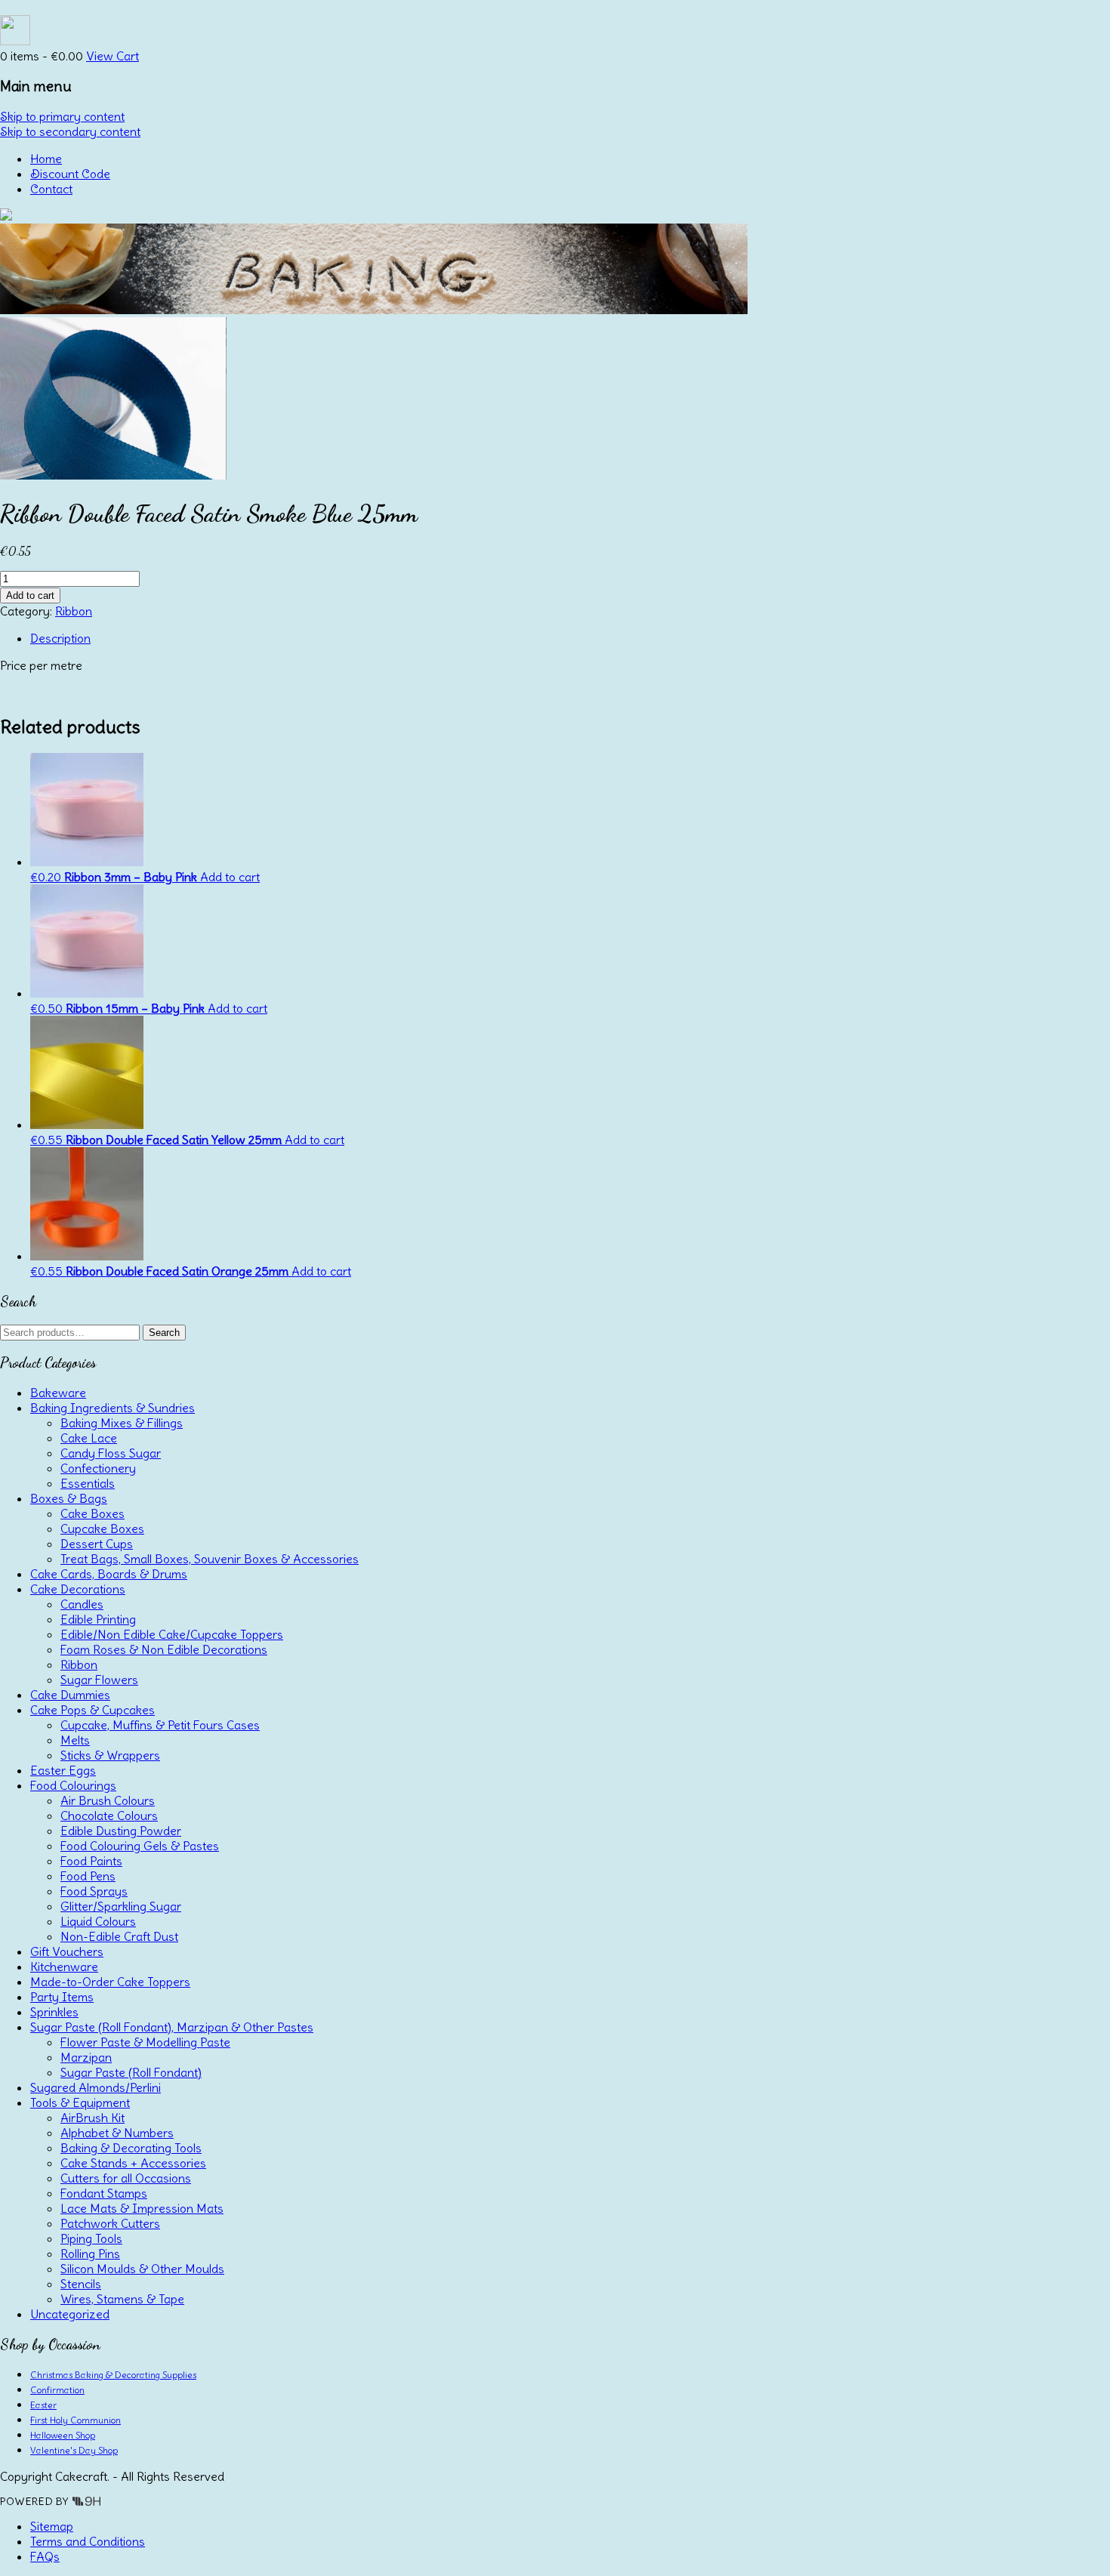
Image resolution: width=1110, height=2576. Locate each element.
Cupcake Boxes (102, 1529)
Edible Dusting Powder (121, 1831)
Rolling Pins (90, 2254)
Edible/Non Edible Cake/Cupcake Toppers (172, 1634)
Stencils (81, 2284)
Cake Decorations (78, 1589)
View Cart (113, 56)
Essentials (88, 1483)
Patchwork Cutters (110, 2223)
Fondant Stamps (104, 2193)
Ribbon (74, 611)
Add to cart (30, 595)
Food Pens (88, 1876)
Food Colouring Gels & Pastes (140, 1846)
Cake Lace (89, 1438)
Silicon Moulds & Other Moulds (142, 2269)
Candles (82, 1604)
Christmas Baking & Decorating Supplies (113, 2375)
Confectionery (98, 1468)
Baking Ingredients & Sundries (113, 1408)
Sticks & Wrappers (110, 1755)
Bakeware (58, 1393)
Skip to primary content (62, 116)
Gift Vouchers (67, 1951)
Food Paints (91, 1861)
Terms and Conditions (88, 2541)
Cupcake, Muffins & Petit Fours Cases (160, 1725)
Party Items (62, 1997)
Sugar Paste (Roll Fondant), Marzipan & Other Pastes (172, 2027)
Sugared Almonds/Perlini (96, 2087)
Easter (43, 2405)
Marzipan (86, 2057)
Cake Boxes (92, 1513)
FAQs (45, 2556)
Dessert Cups (97, 1544)
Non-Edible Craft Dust (119, 1936)
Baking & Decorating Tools (131, 2148)
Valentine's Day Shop (74, 2450)
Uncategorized (70, 2314)
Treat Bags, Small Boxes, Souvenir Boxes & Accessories (210, 1559)
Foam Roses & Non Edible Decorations (164, 1649)
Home (46, 159)
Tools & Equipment (80, 2102)
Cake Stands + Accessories (133, 2163)
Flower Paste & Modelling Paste (145, 2042)
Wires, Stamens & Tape (122, 2299)
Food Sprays (94, 1891)
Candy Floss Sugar (111, 1453)
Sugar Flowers (99, 1680)
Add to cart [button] (230, 877)
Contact (51, 189)
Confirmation (57, 2390)
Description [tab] (60, 638)
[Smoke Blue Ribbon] (113, 475)
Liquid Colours (98, 1921)
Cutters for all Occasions (126, 2178)
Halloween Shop (63, 2435)
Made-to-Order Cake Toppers (110, 1982)
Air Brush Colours (108, 1800)
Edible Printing (98, 1619)
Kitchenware (64, 1967)
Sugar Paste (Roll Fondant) (131, 2072)
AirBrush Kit (92, 2118)
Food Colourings (73, 1785)
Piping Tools (91, 2238)
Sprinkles (54, 2012)
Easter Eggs (63, 1770)
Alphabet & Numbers (117, 2133)
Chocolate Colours (109, 1816)
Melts (75, 1740)
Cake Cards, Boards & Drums (109, 1574)
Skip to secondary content (70, 131)
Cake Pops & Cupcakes (92, 1710)
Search (164, 1333)
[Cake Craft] (6, 216)
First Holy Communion (76, 2420)
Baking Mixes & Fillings (122, 1423)
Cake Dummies (70, 1695)
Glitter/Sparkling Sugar (121, 1906)
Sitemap (52, 2526)
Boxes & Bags (69, 1498)
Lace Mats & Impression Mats (142, 2208)
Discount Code (70, 174)
